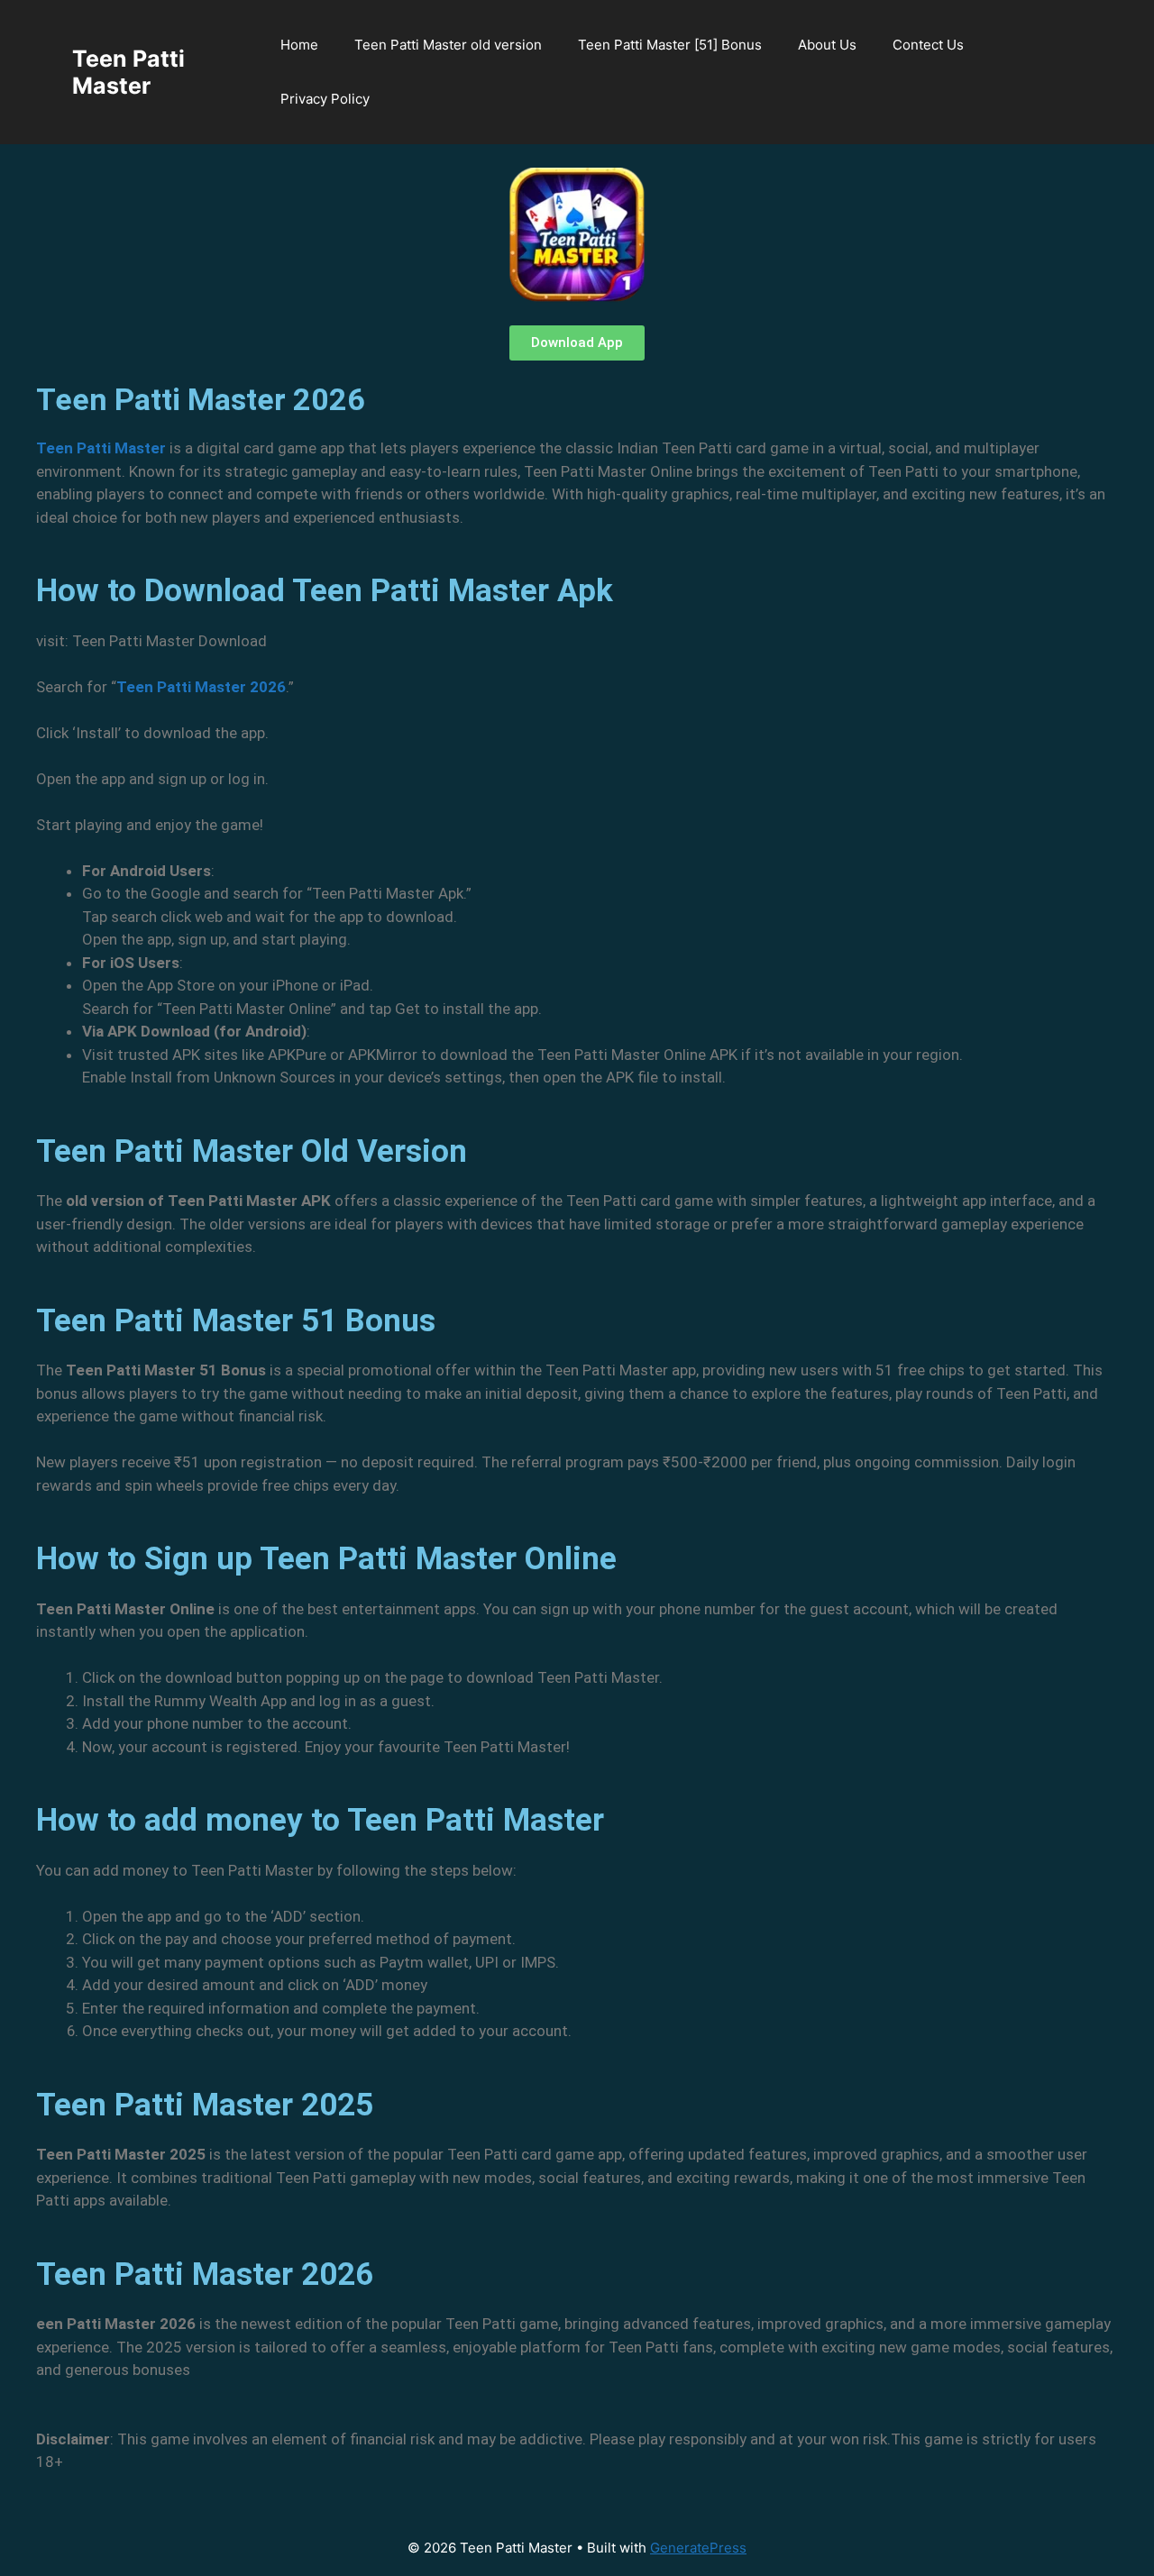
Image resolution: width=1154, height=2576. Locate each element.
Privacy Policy (325, 99)
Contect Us (928, 45)
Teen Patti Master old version (448, 45)
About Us (827, 45)
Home (299, 45)
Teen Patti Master (128, 72)
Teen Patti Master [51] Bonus (670, 45)
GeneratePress (698, 2548)
